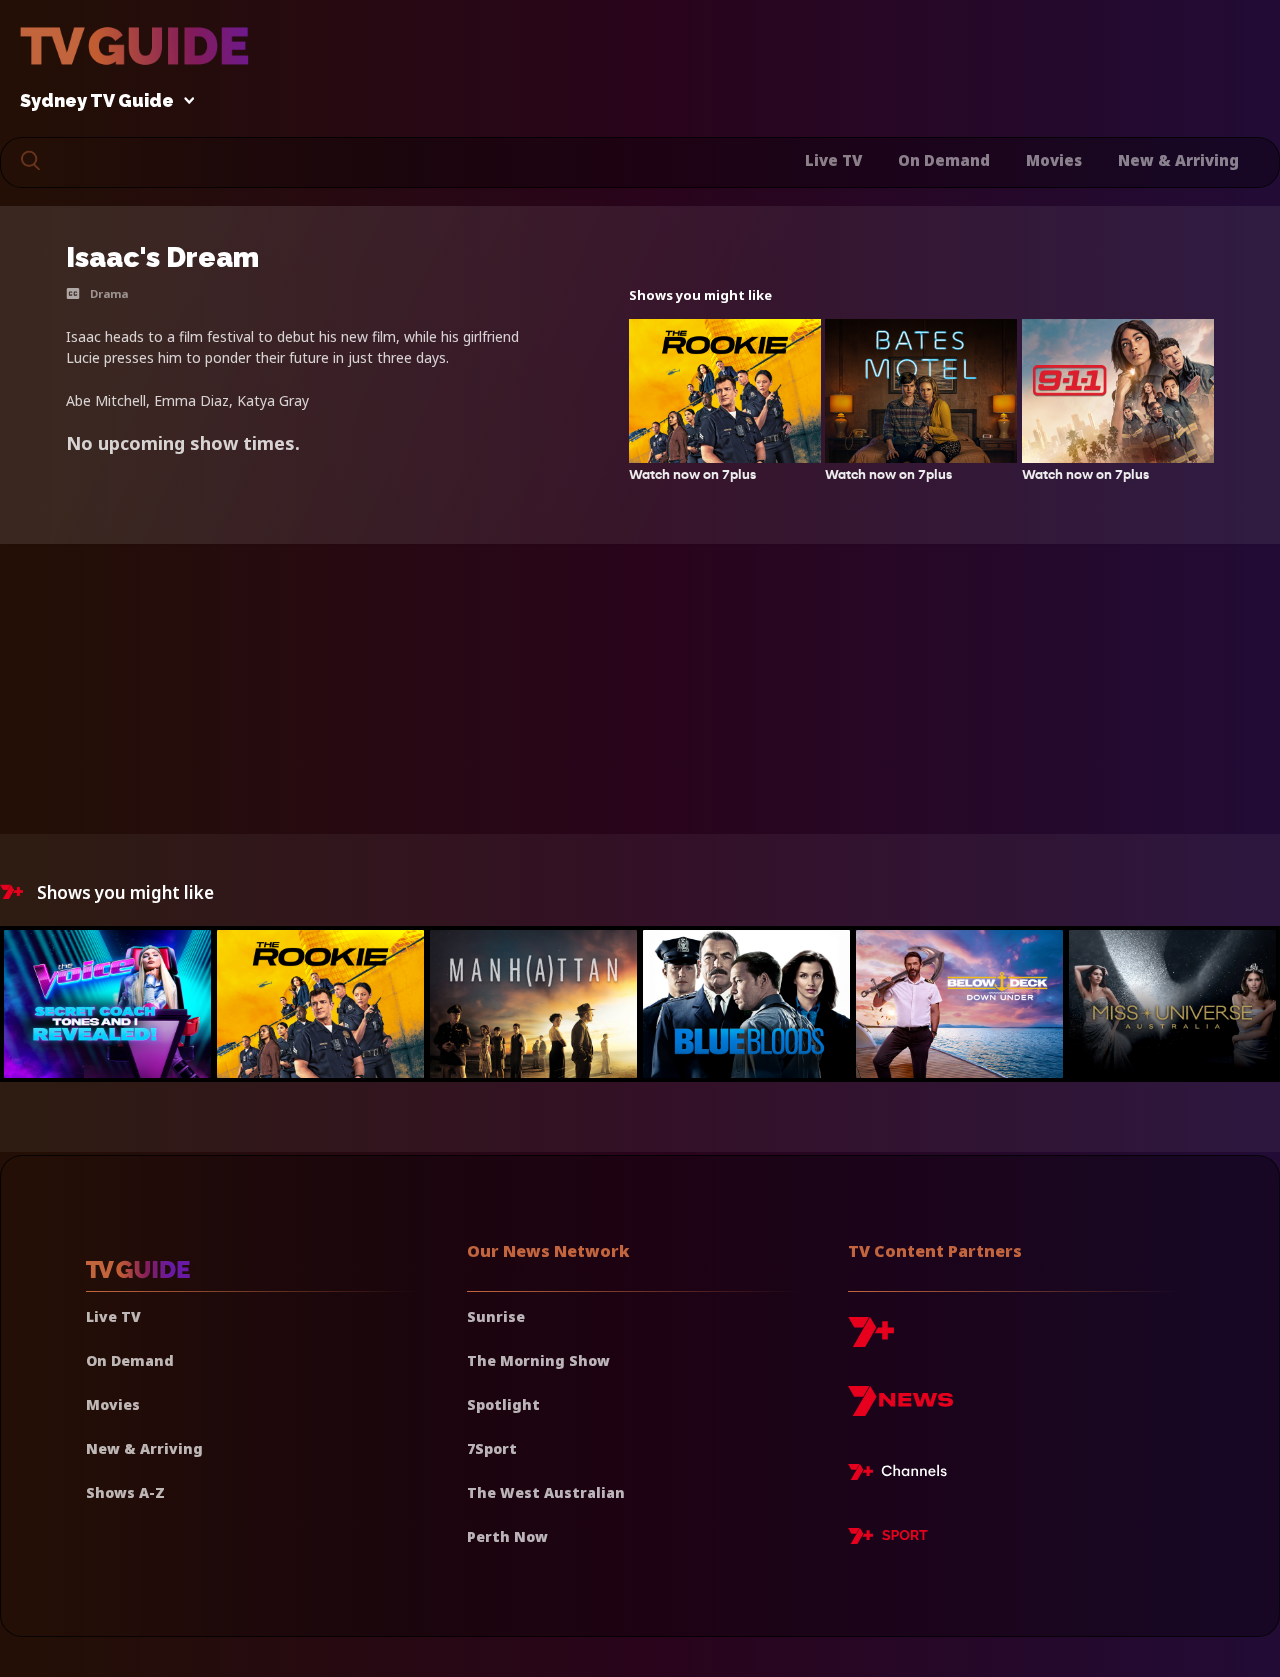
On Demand (944, 160)
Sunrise (496, 1316)
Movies (1054, 160)
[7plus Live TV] (903, 1475)
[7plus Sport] (888, 1539)
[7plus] (871, 1339)
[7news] (900, 1408)
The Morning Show (538, 1360)
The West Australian (546, 1492)
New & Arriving (1178, 160)
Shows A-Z (125, 1492)
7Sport (492, 1448)
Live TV (833, 160)
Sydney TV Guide (97, 101)
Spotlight (503, 1404)
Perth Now (507, 1536)
